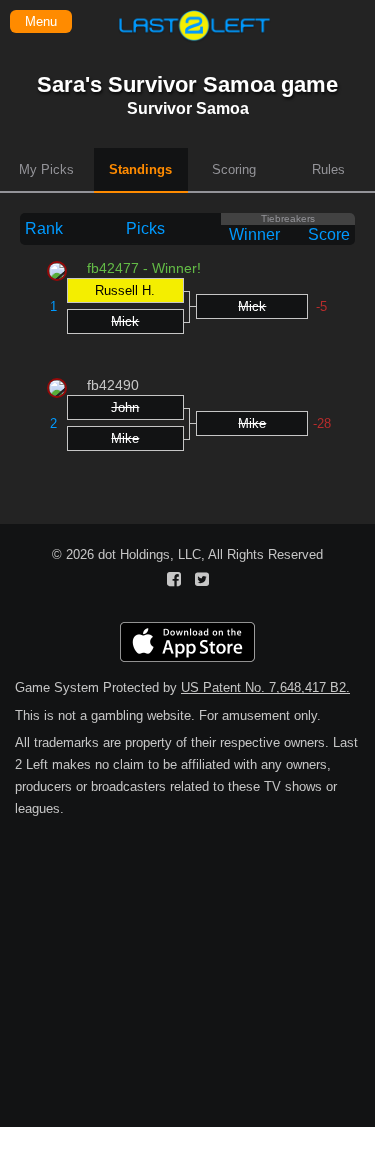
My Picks (46, 169)
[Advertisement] (187, 1028)
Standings (140, 169)
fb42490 (113, 385)
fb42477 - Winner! (144, 268)
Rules (328, 169)
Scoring (234, 169)
